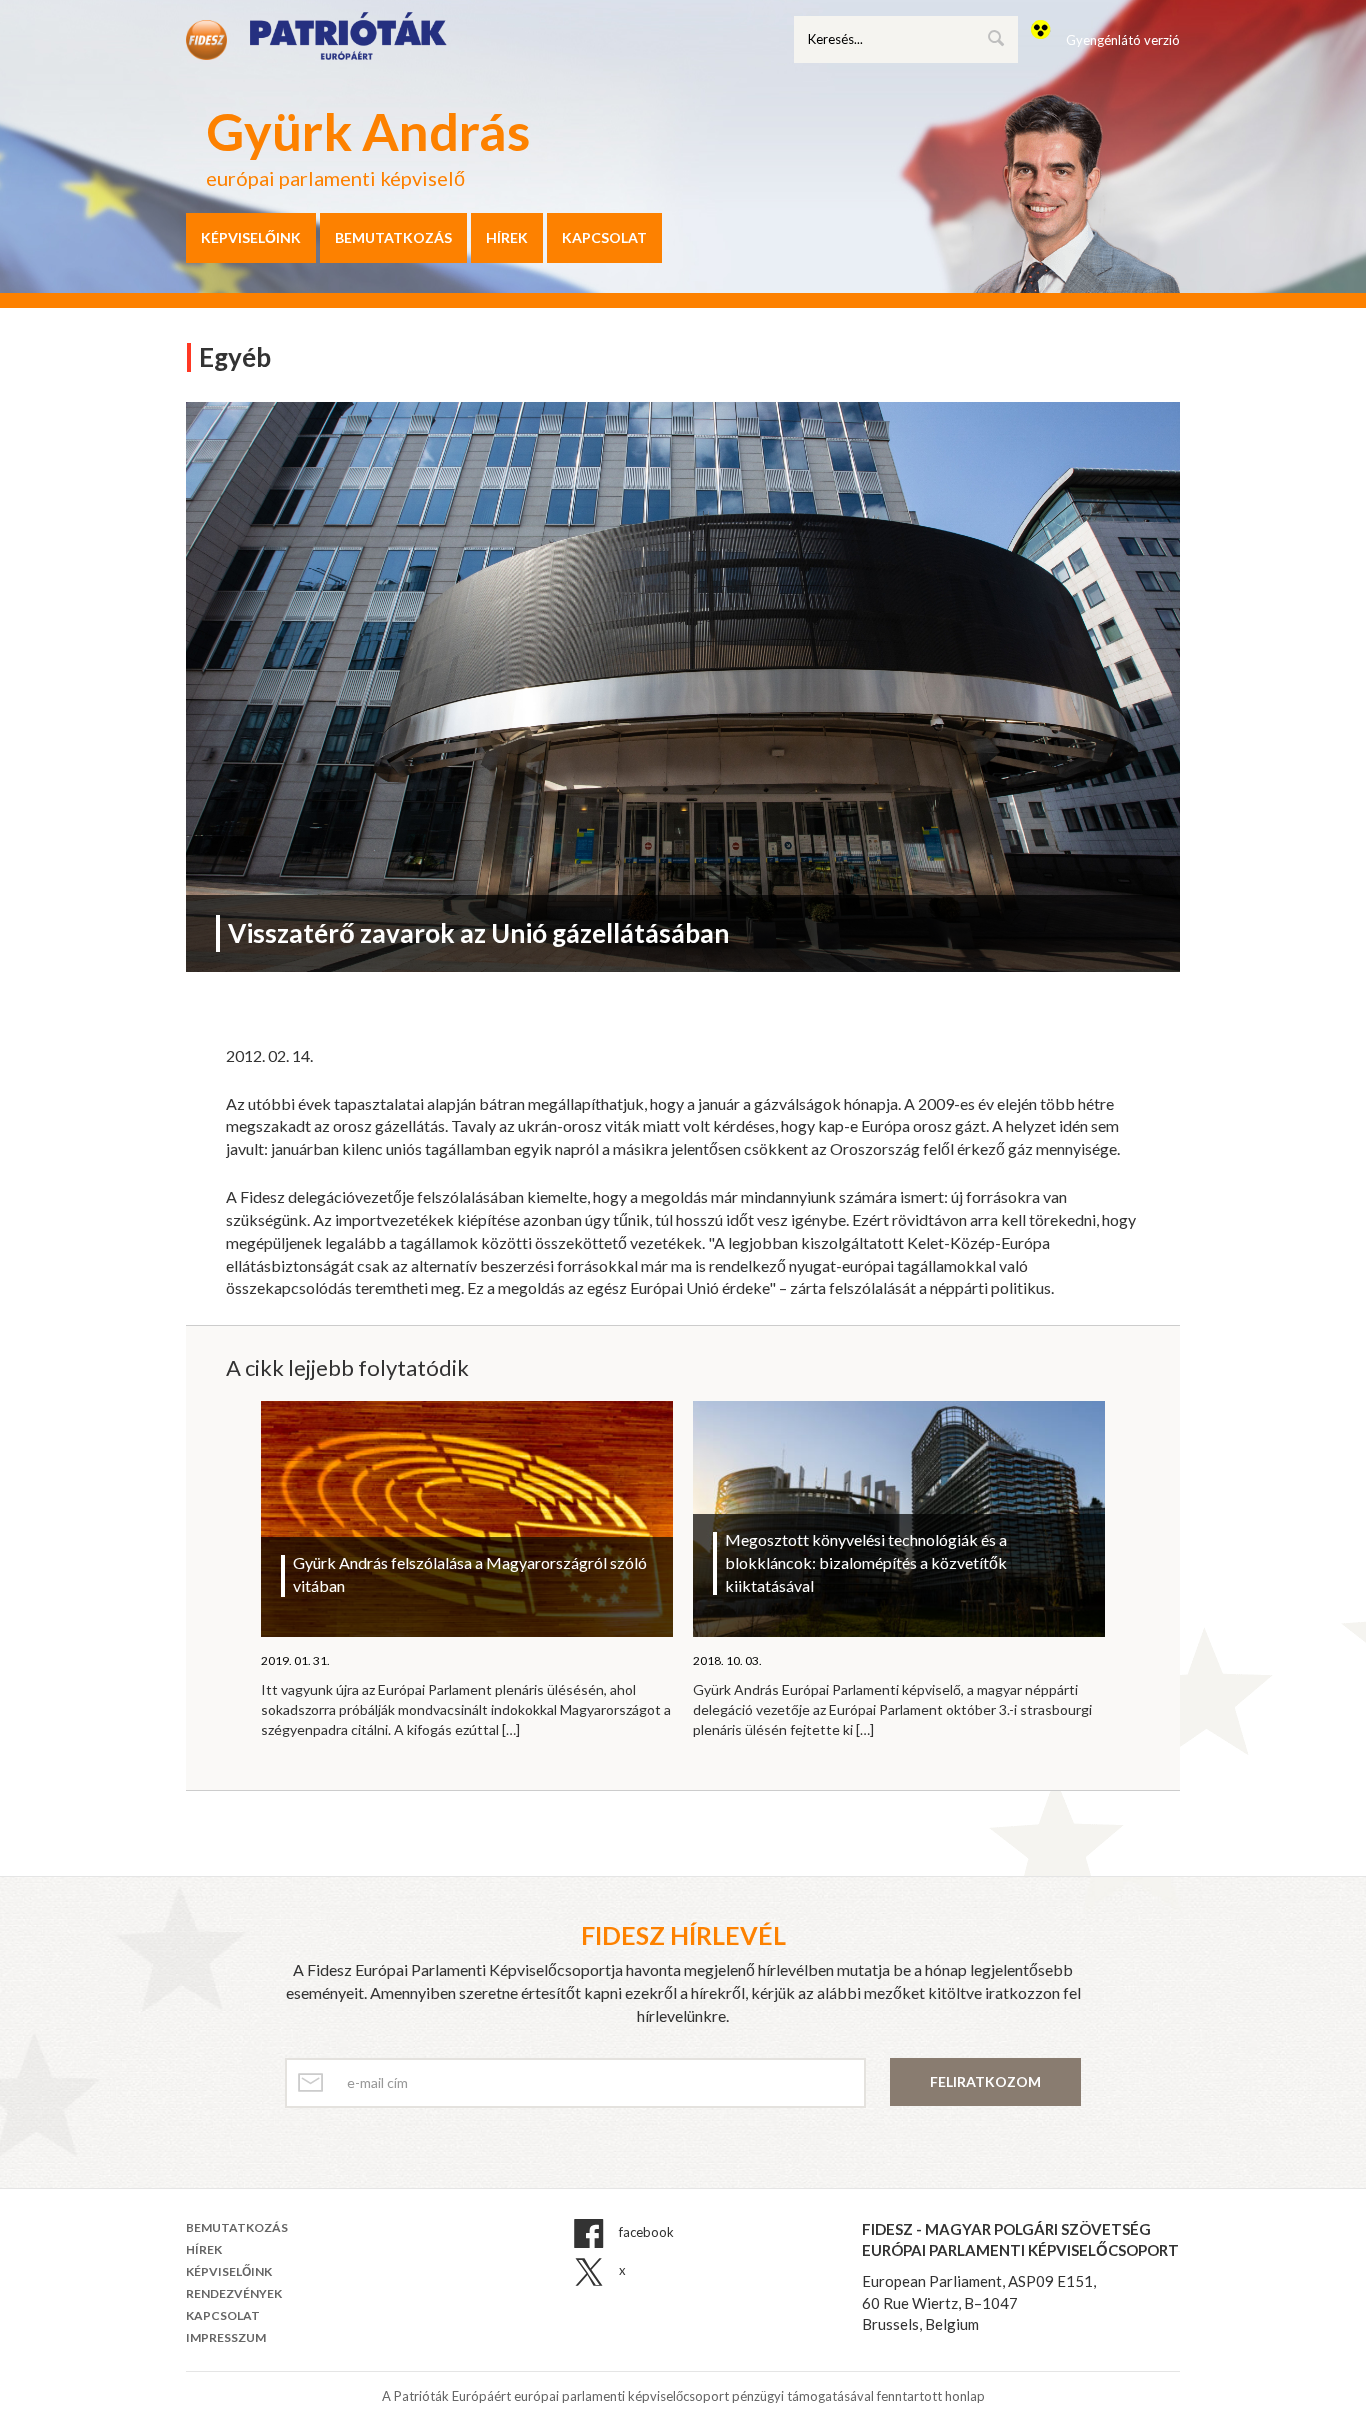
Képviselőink (251, 237)
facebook (645, 2232)
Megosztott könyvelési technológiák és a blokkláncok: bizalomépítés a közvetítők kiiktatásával (866, 1562)
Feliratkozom (985, 2081)
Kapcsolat (604, 237)
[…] (511, 1729)
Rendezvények (234, 2293)
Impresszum (226, 2337)
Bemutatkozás (393, 237)
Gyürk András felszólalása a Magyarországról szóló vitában (470, 1574)
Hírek (507, 237)
